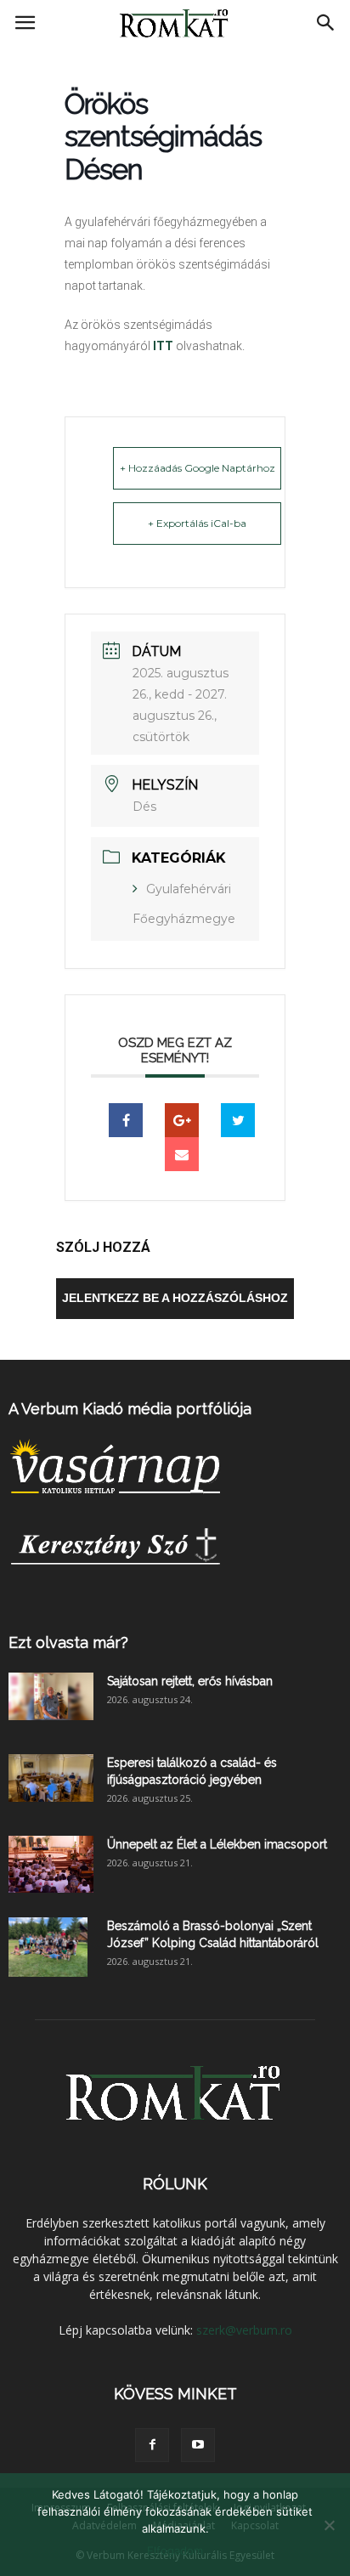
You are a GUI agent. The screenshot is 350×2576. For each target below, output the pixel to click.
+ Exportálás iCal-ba (197, 523)
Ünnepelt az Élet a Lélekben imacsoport (217, 1844)
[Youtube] (198, 2445)
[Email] (182, 1154)
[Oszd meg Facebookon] (126, 1120)
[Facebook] (152, 2445)
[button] (326, 23)
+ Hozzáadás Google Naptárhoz (198, 468)
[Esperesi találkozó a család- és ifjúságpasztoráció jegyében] (51, 1778)
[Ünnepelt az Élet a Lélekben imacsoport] (51, 1864)
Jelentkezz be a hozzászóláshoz (175, 1298)
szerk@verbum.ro (244, 2330)
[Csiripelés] (238, 1120)
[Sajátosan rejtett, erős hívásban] (51, 1696)
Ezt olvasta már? (68, 1642)
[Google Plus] (182, 1120)
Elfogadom (175, 2551)
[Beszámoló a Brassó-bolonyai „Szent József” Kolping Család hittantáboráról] (48, 1947)
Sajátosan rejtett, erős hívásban (190, 1681)
